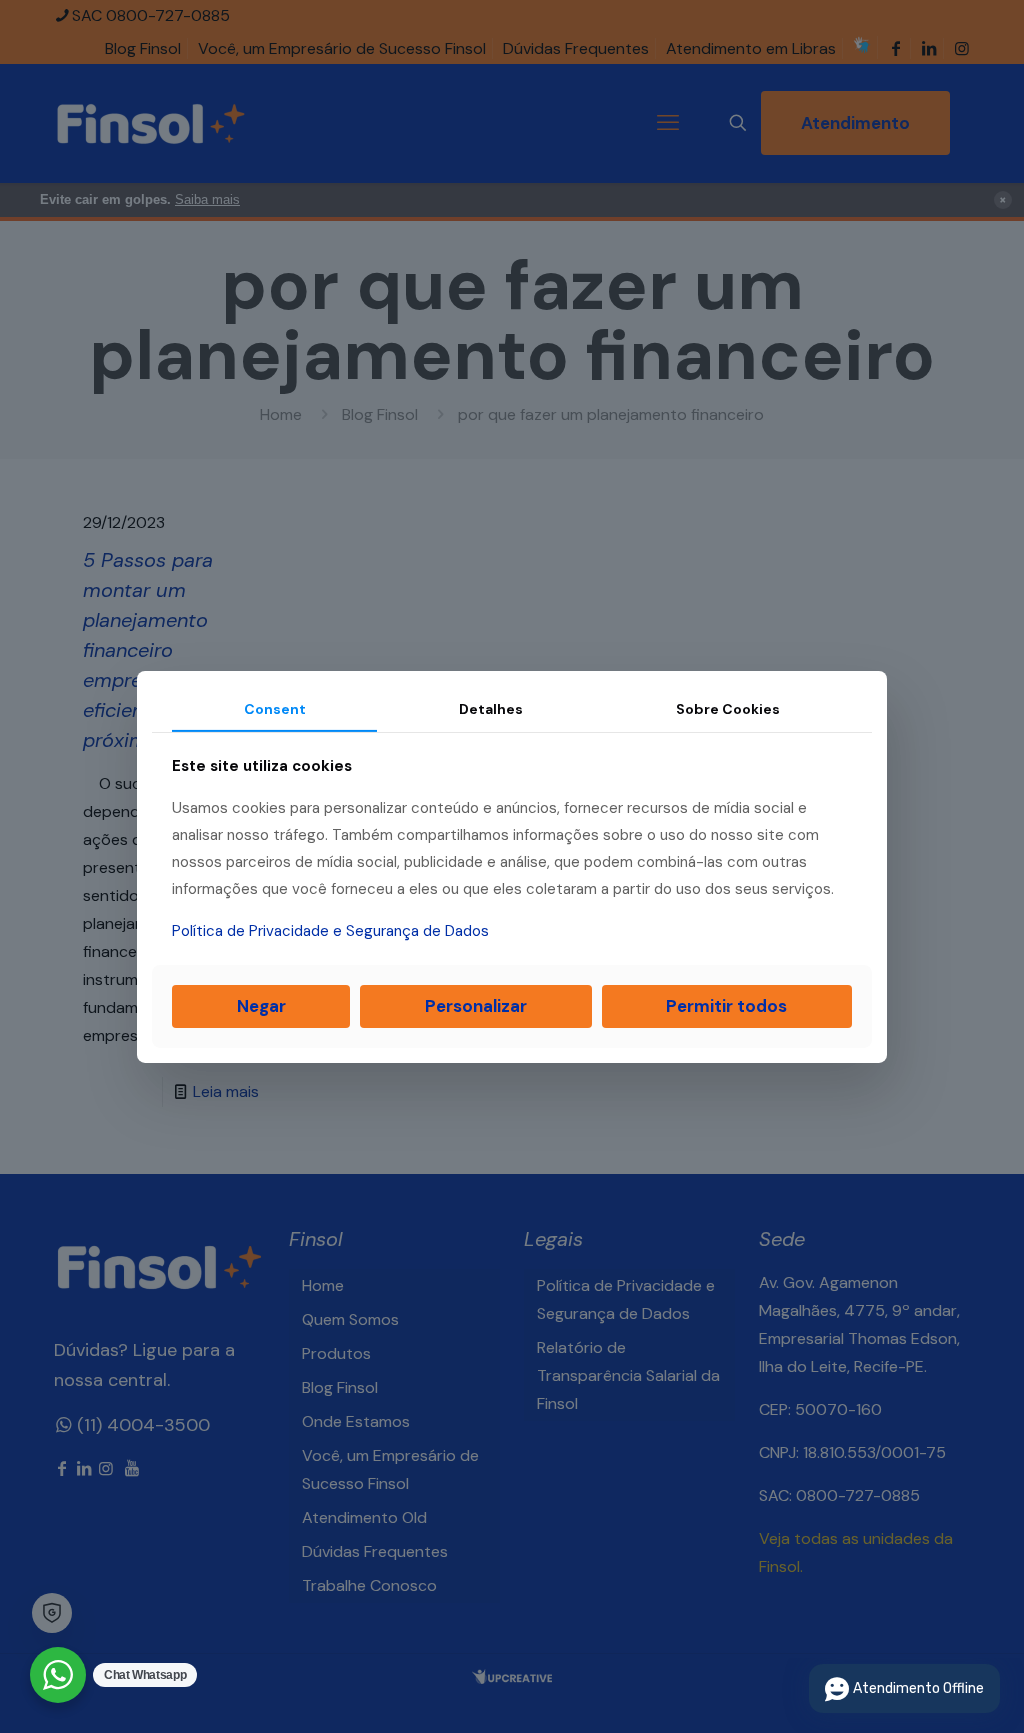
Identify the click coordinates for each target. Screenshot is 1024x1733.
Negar (261, 1006)
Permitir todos (726, 1006)
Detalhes (491, 708)
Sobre (728, 708)
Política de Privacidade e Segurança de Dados (330, 931)
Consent (275, 708)
